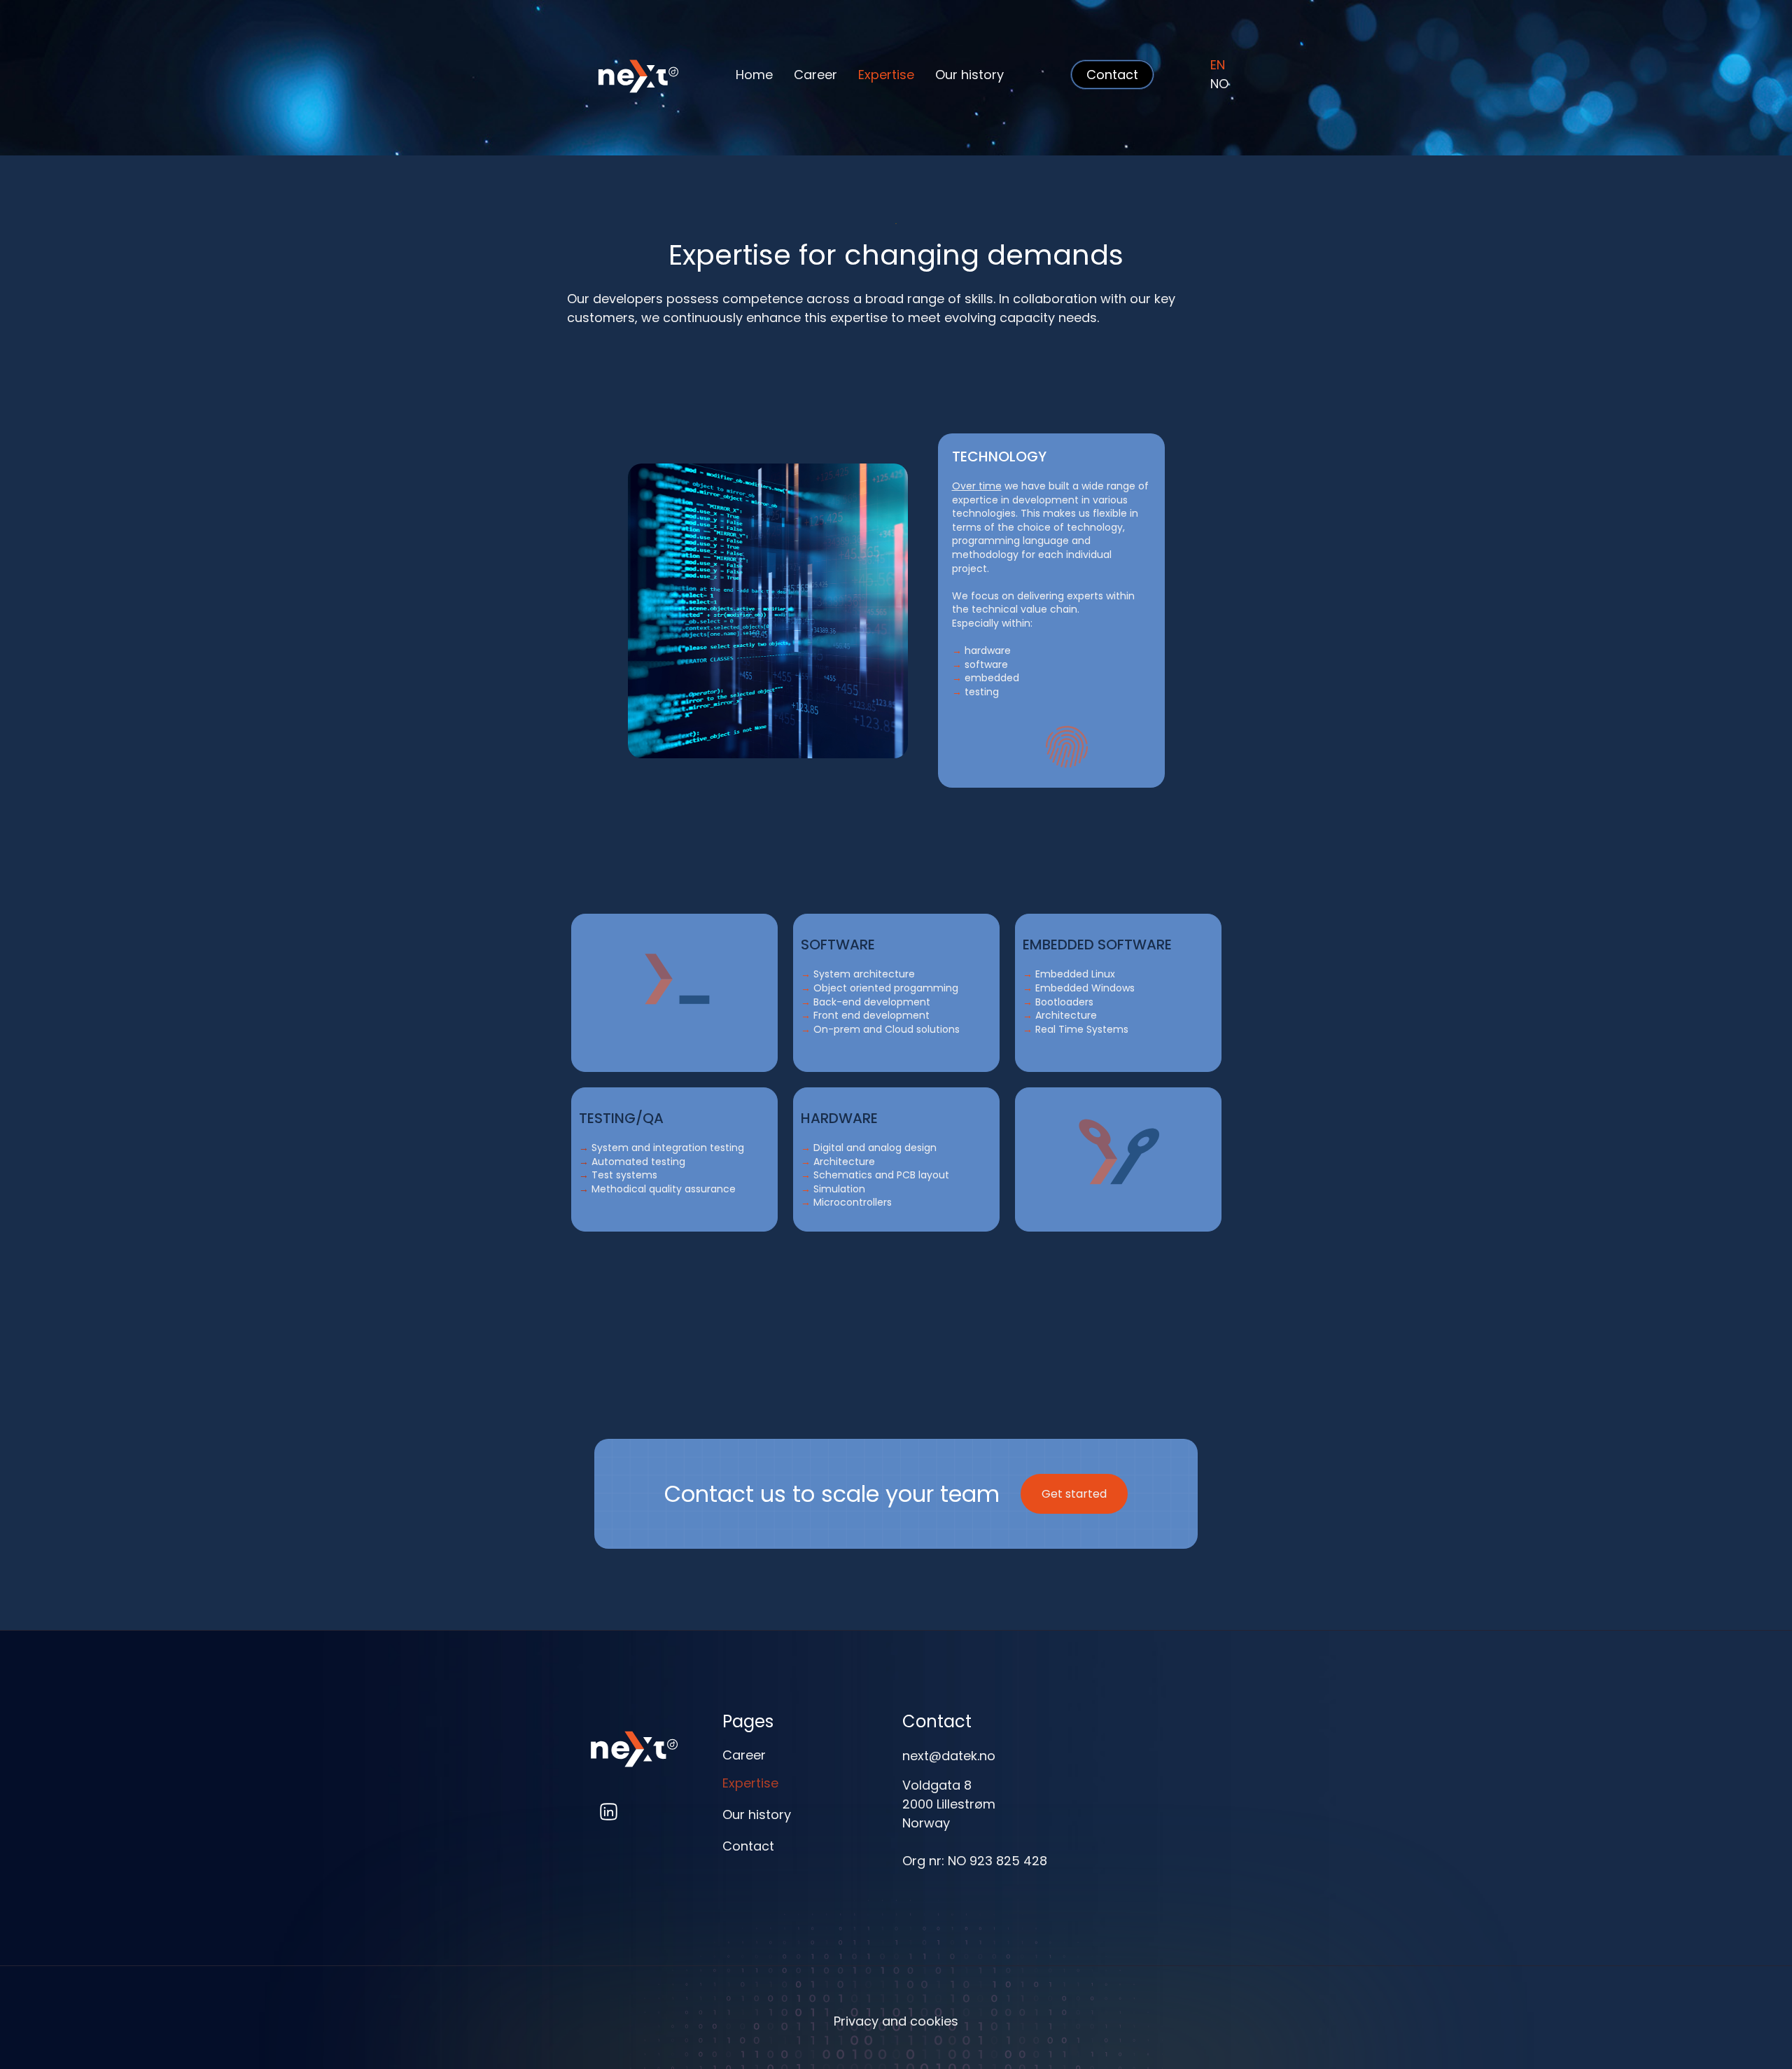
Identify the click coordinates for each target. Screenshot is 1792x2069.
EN (1218, 65)
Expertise (886, 75)
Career (815, 75)
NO (1219, 84)
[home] (616, 74)
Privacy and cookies (896, 2021)
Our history (969, 75)
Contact (748, 1846)
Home (754, 75)
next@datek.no (949, 1756)
